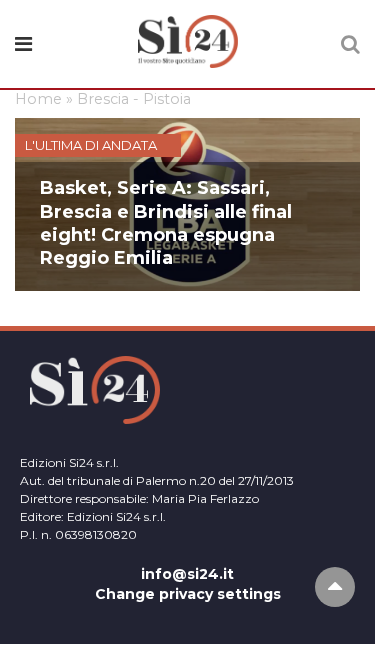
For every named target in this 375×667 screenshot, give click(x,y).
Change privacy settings (188, 594)
